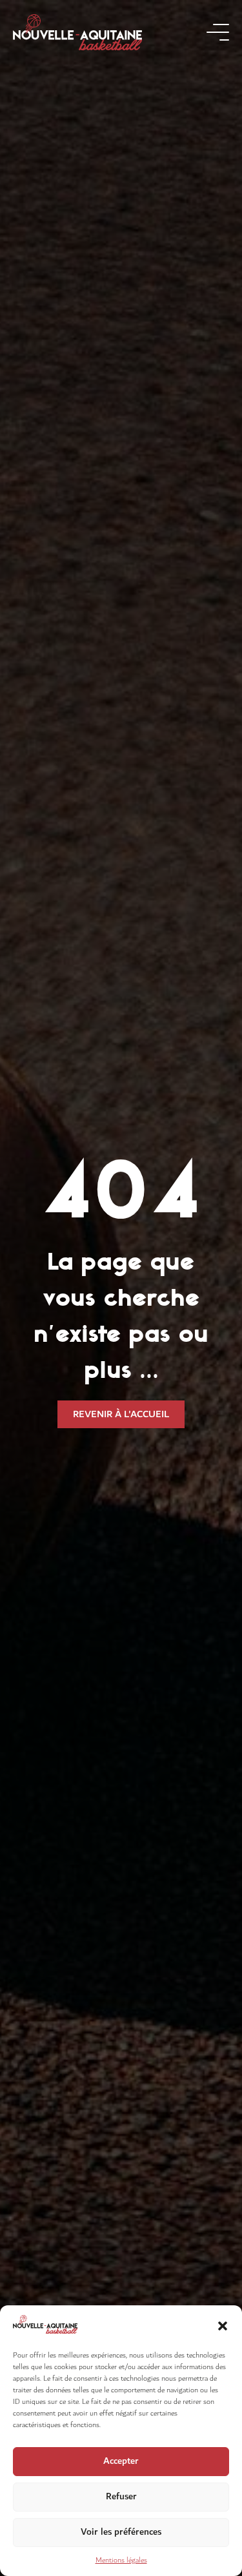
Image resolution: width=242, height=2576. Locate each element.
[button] (223, 2326)
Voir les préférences (121, 2532)
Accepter (121, 2461)
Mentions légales (121, 2560)
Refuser (121, 2496)
